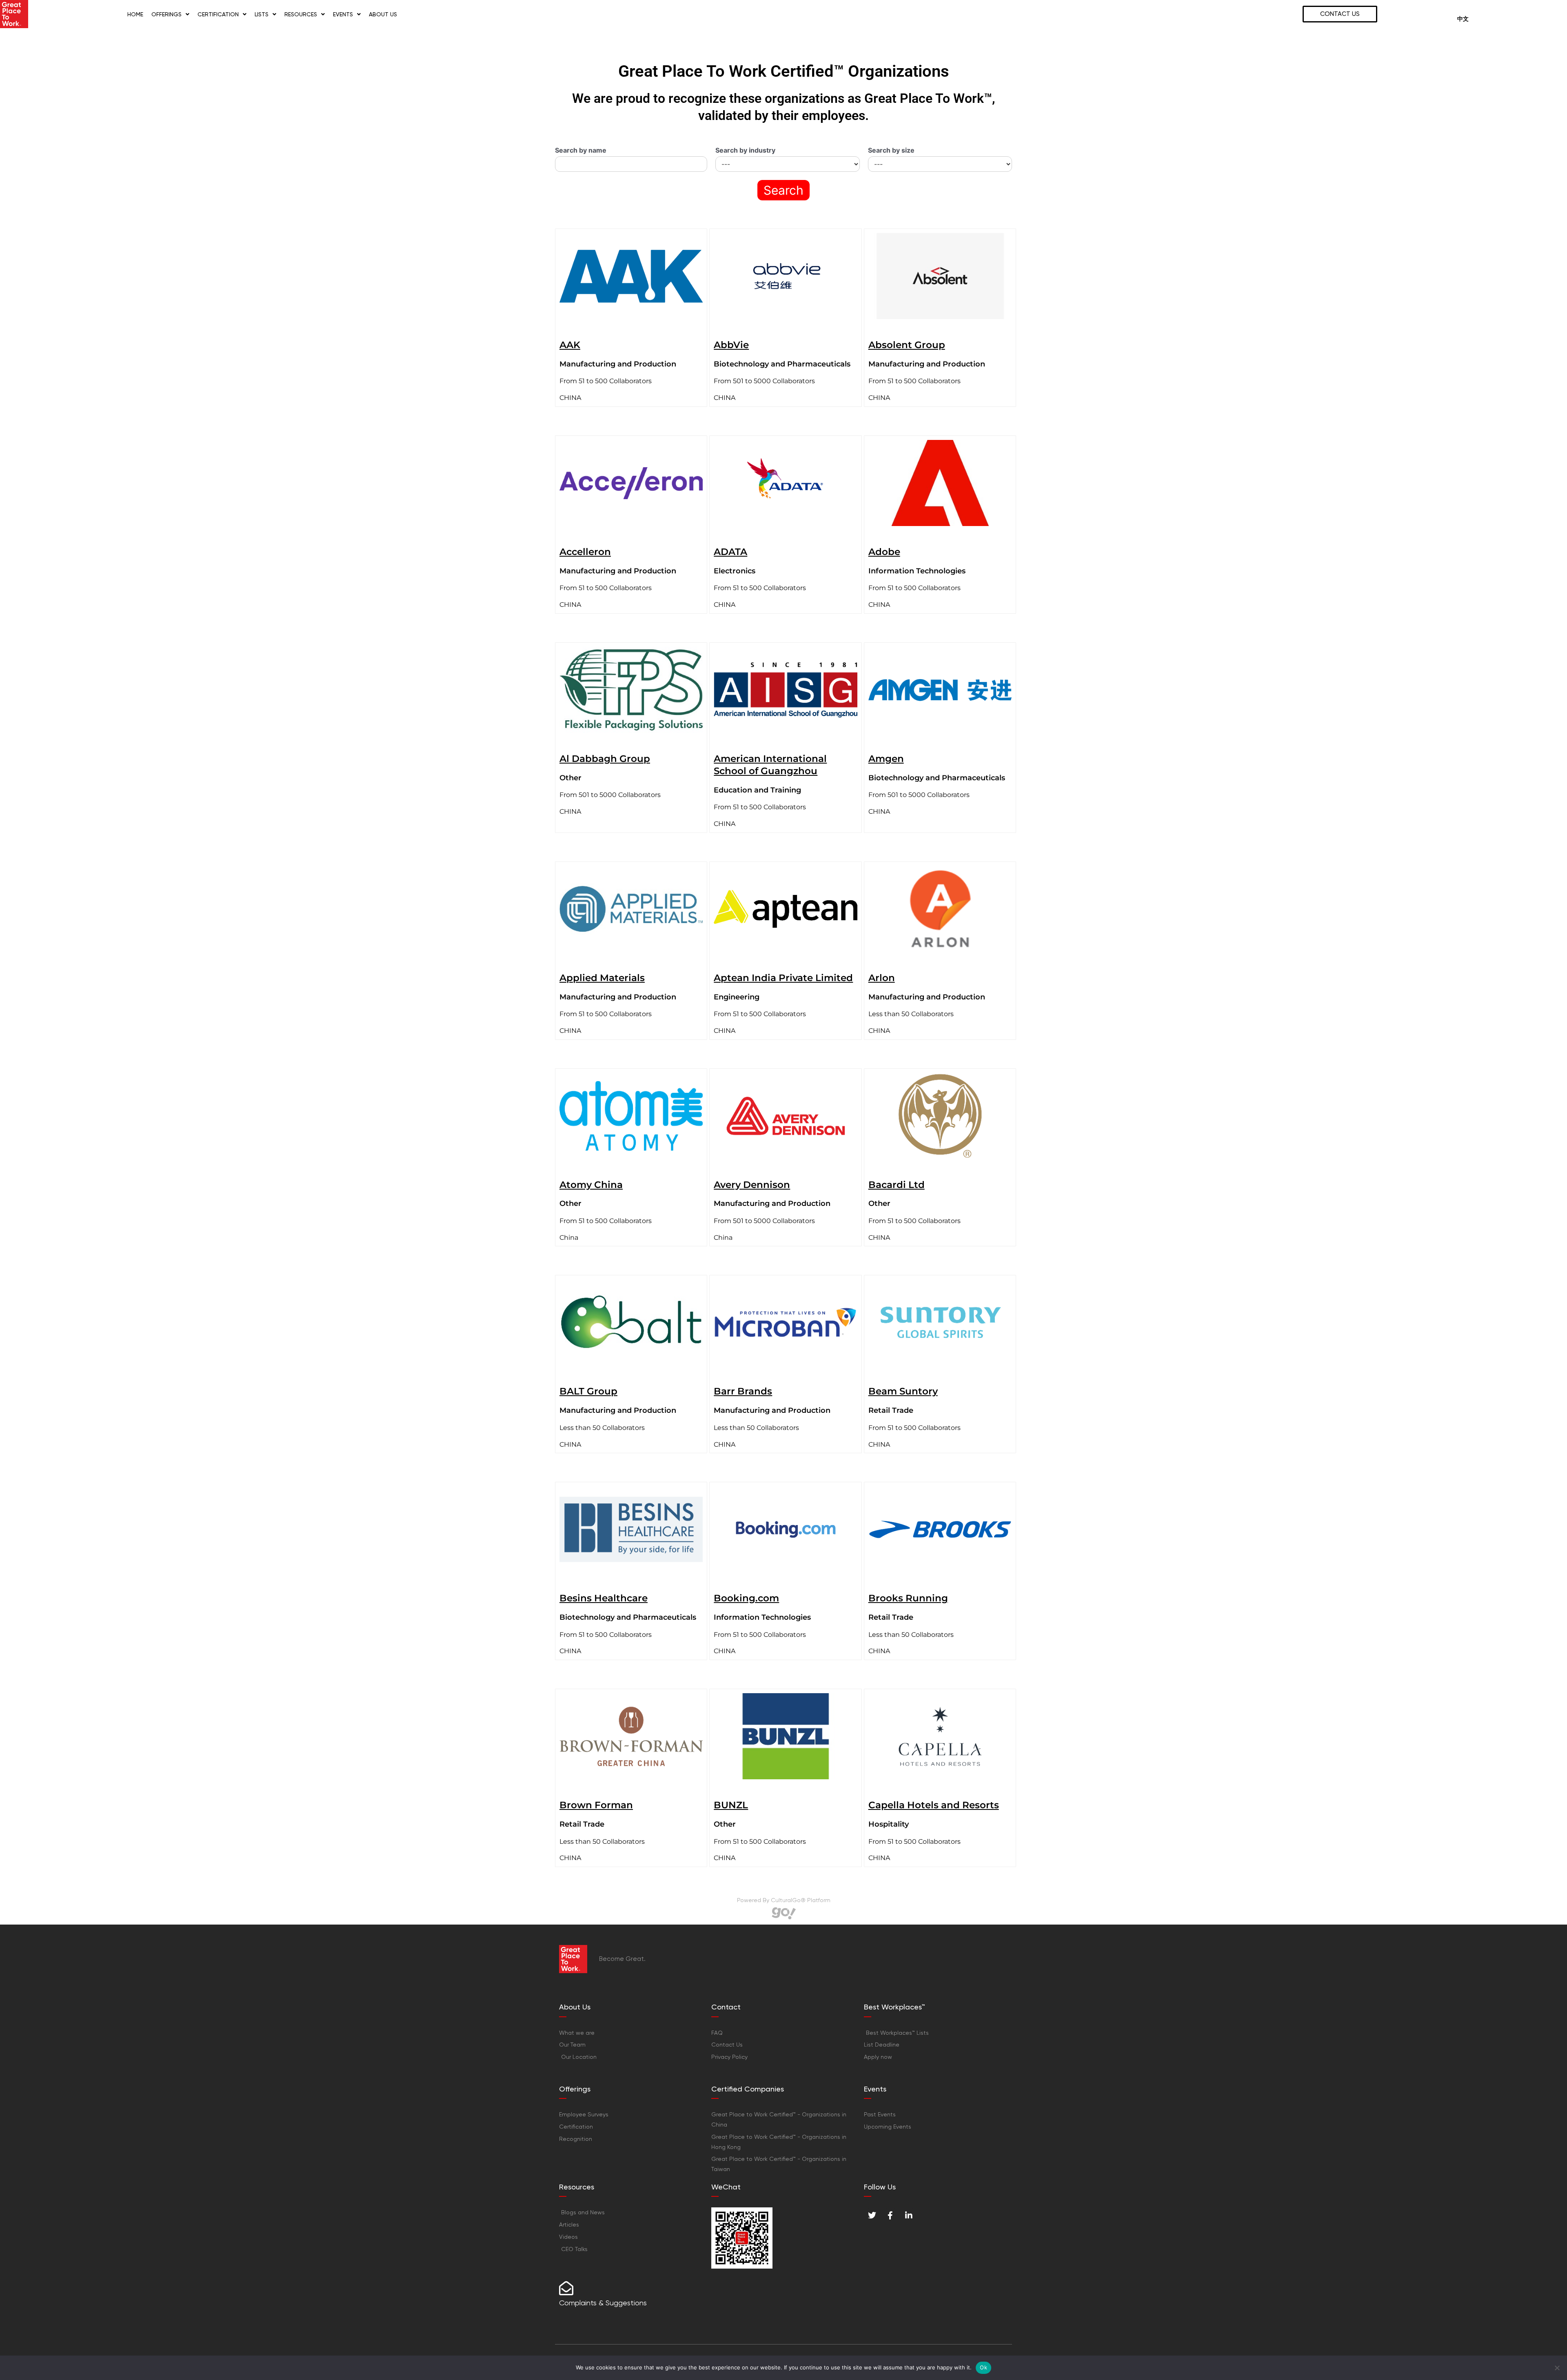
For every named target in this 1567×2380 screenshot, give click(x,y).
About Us (383, 14)
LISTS (262, 14)
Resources (301, 14)
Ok (983, 2367)
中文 (1463, 19)
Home (135, 14)
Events (343, 14)
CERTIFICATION (218, 14)
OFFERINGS (166, 14)
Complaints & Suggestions (603, 2303)
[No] (1557, 2368)
